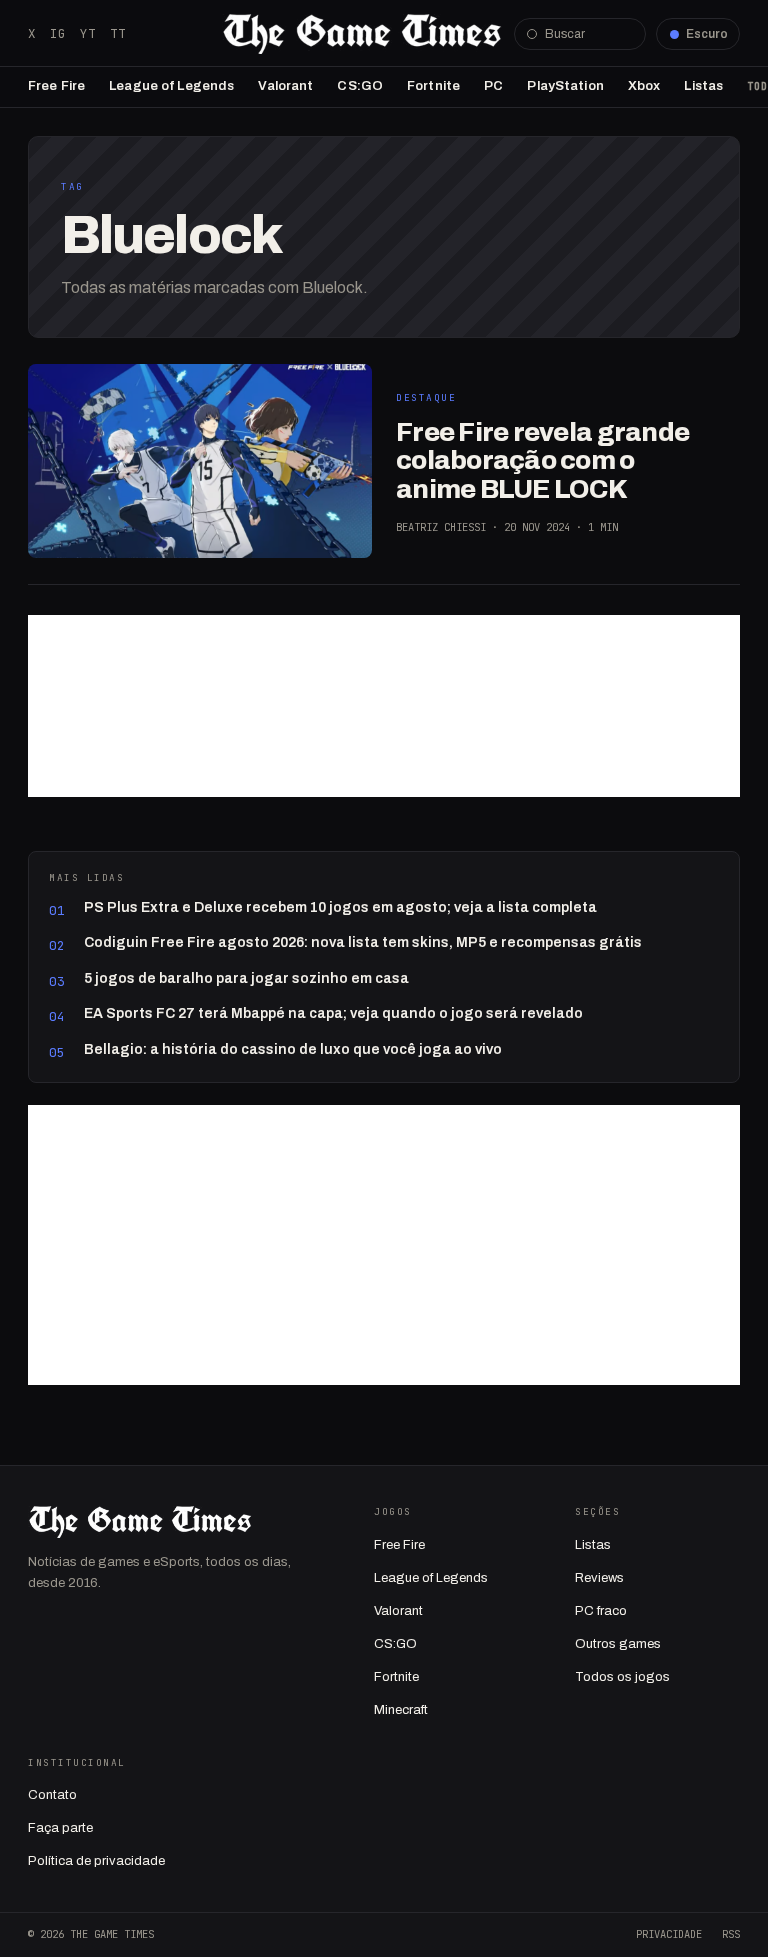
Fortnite (433, 86)
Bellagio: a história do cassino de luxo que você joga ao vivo (293, 1049)
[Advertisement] (384, 706)
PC (493, 86)
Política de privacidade (96, 1861)
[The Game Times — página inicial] (362, 34)
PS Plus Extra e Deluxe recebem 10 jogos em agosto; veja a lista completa (340, 907)
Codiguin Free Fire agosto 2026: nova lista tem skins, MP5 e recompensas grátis (363, 942)
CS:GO (360, 86)
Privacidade (669, 1934)
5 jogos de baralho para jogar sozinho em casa (246, 978)
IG (58, 33)
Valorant (285, 86)
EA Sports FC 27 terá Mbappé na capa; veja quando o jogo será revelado (333, 1013)
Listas (703, 86)
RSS (731, 1934)
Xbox (644, 86)
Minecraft (401, 1710)
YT (88, 33)
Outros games (618, 1644)
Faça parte (60, 1828)
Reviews (599, 1578)
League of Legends (171, 86)
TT (118, 33)
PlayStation (565, 86)
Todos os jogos (622, 1677)
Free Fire (56, 86)
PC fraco (601, 1611)
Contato (52, 1795)
